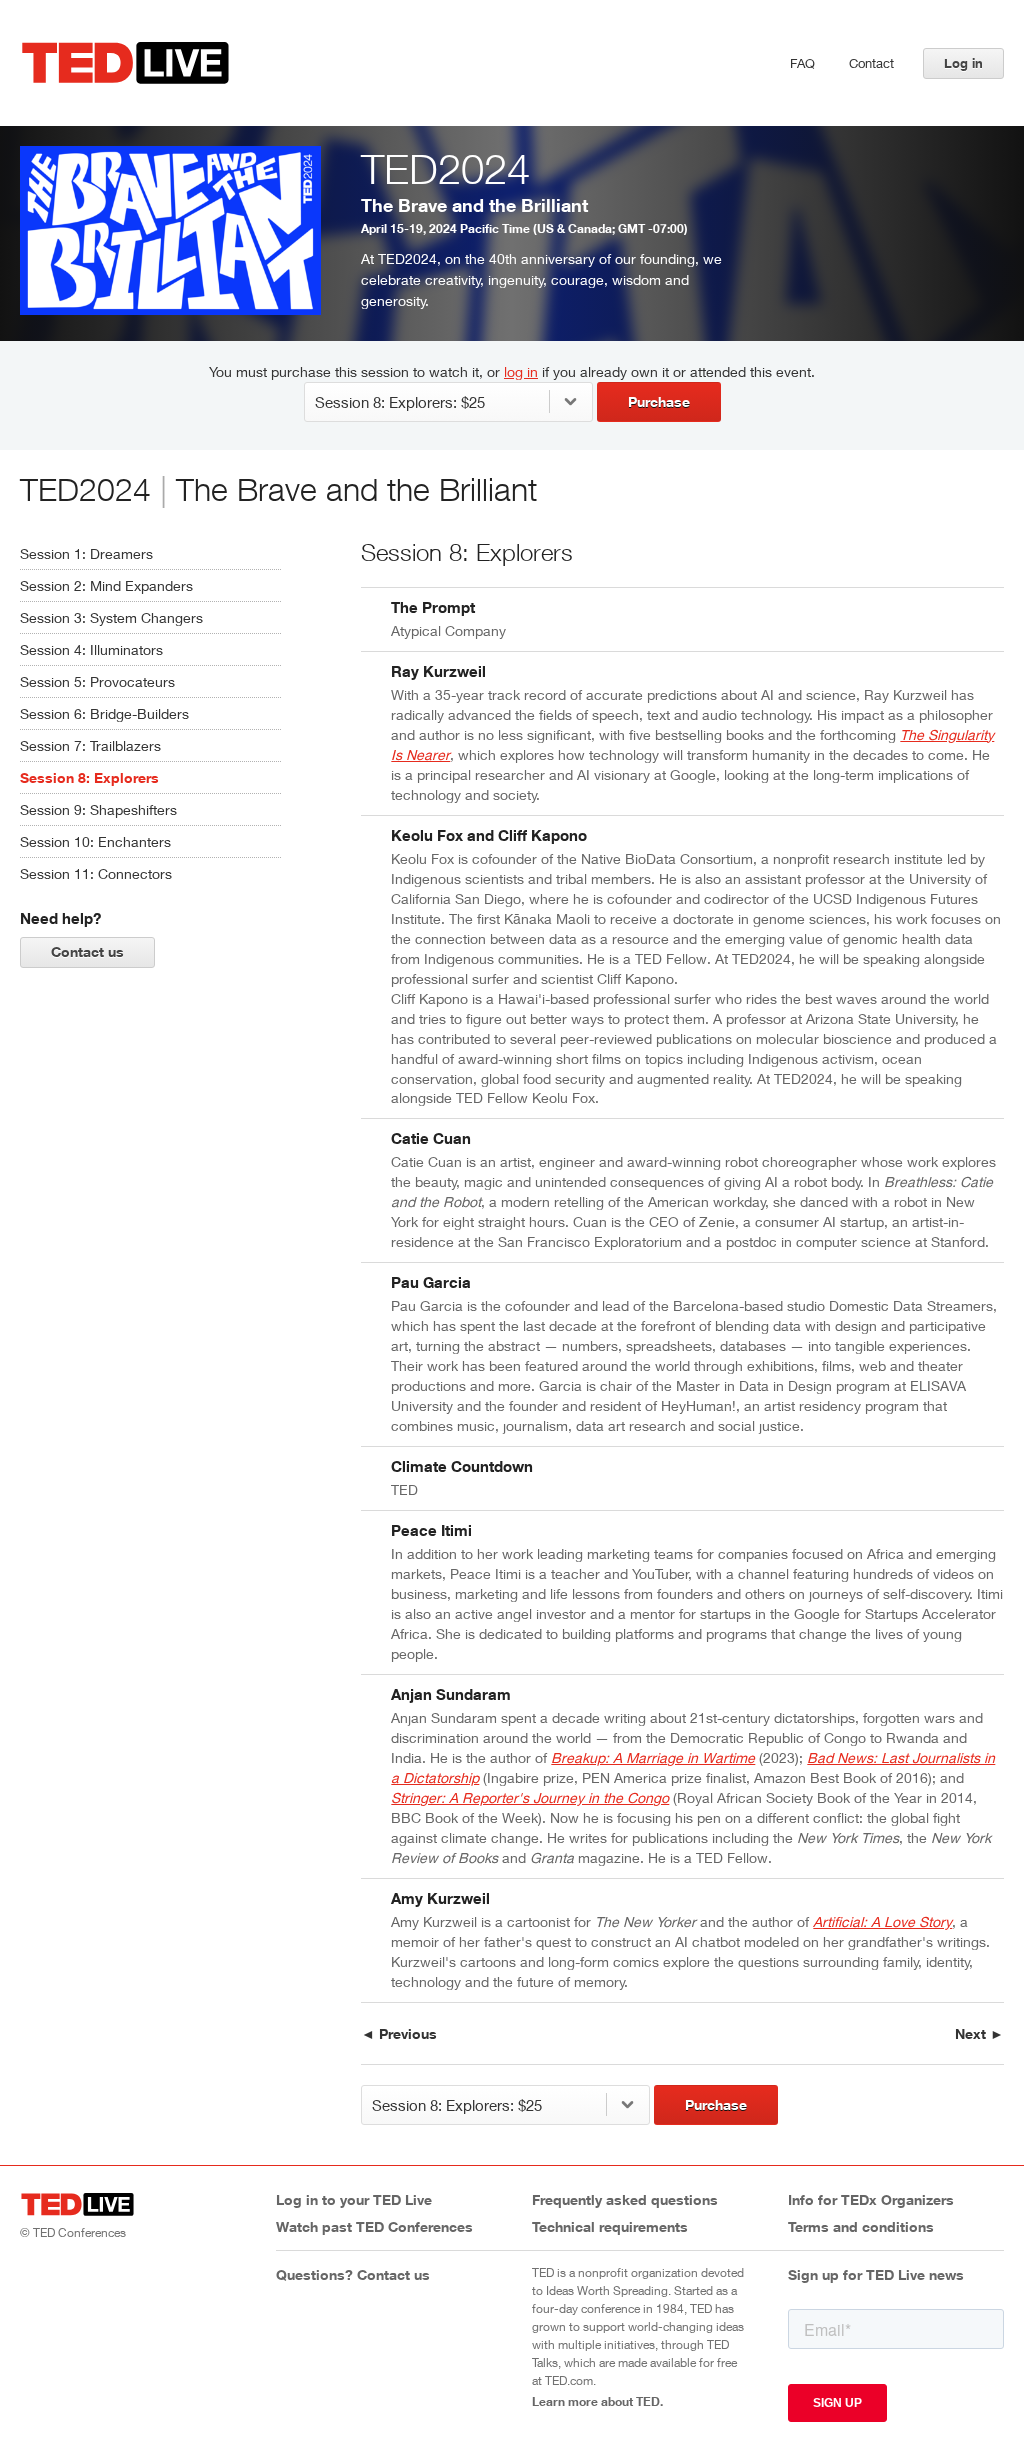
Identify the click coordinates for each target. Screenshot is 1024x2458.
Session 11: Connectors (96, 873)
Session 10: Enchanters (95, 841)
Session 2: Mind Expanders (106, 585)
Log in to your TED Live (354, 2199)
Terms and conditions (861, 2226)
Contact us (87, 951)
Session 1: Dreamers (86, 553)
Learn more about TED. (597, 2401)
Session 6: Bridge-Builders (104, 713)
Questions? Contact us (353, 2274)
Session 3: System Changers (111, 617)
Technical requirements (610, 2226)
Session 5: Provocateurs (97, 681)
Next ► (979, 2033)
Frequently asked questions (625, 2199)
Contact (871, 63)
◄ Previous (399, 2033)
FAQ (802, 63)
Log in (963, 63)
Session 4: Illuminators (91, 649)
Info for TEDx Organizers (871, 2199)
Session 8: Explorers (89, 777)
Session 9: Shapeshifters (98, 809)
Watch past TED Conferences (374, 2226)
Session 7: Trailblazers (90, 745)
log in (521, 371)
